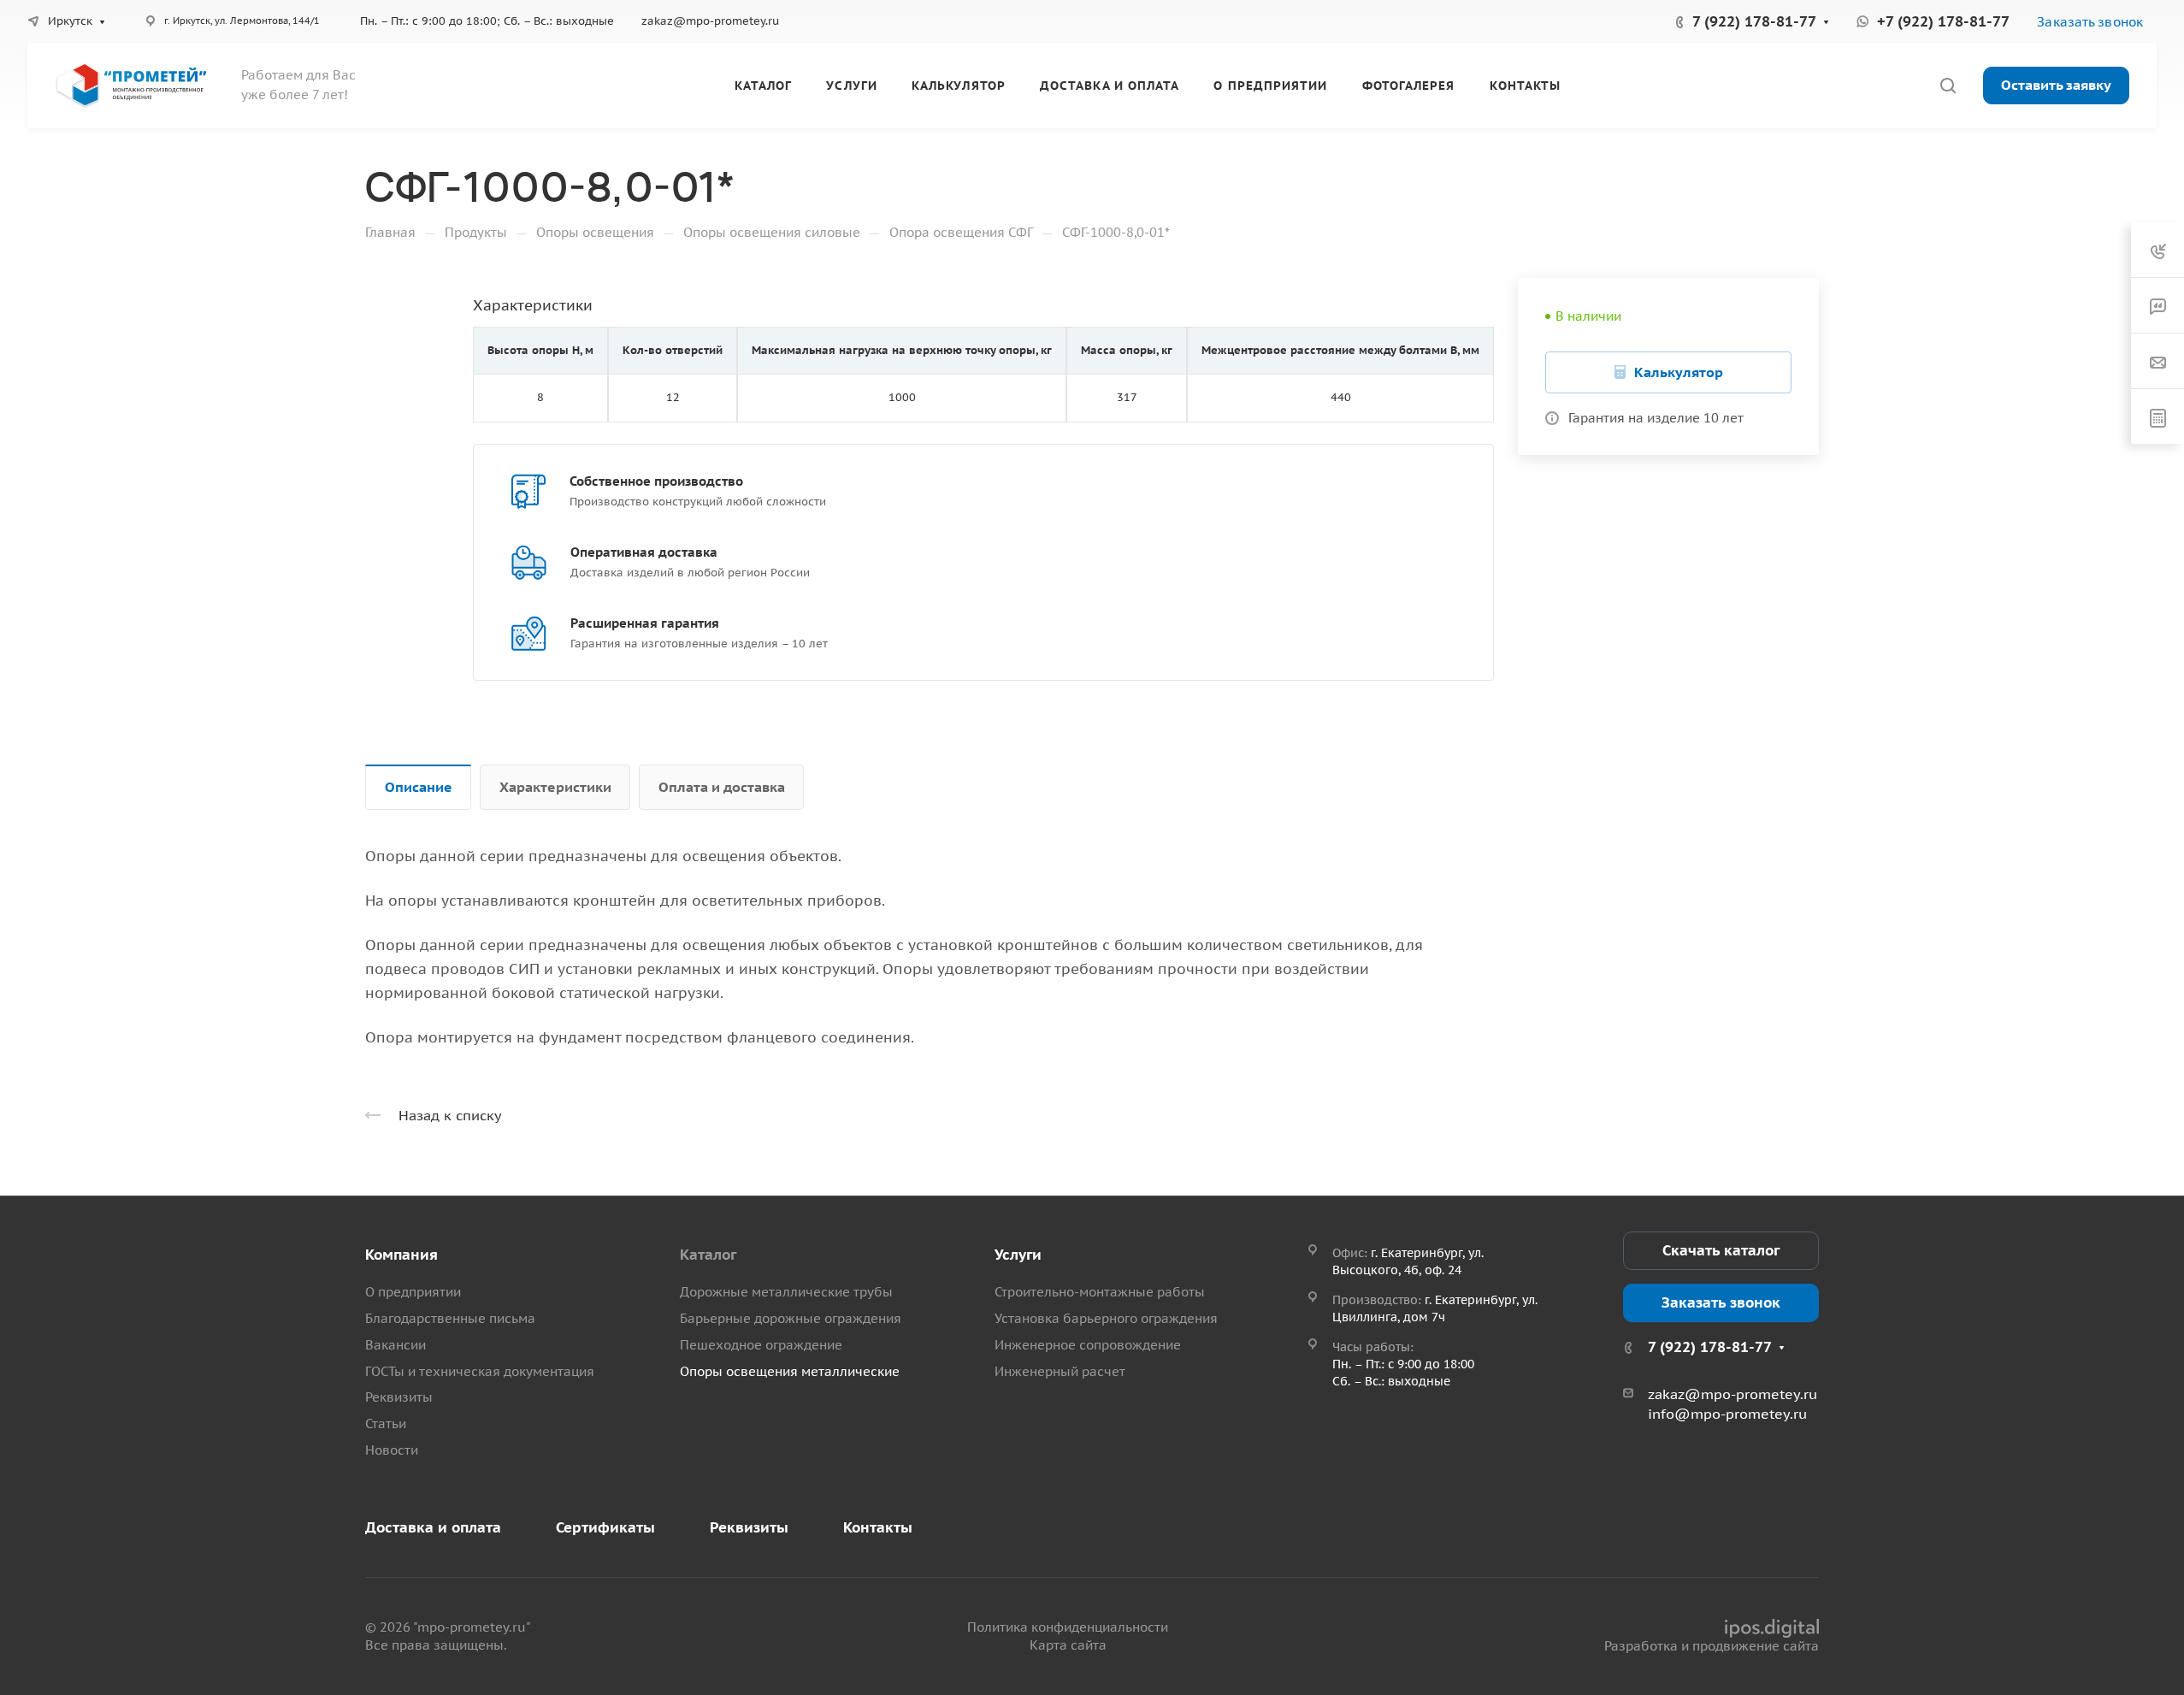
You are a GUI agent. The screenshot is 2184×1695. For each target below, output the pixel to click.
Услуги (1018, 1255)
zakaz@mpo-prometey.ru (710, 21)
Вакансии (395, 1345)
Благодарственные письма (450, 1318)
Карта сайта (1068, 1645)
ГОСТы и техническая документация (480, 1371)
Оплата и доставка (722, 787)
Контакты (878, 1527)
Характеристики (555, 787)
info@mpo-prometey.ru (1727, 1414)
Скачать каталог (1721, 1250)
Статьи (386, 1423)
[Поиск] (1948, 86)
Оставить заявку (2056, 85)
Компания (401, 1255)
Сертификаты (605, 1527)
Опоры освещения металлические (790, 1371)
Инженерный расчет (1060, 1371)
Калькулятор (1679, 372)
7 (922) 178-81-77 (1754, 21)
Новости (392, 1450)
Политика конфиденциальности (1068, 1627)
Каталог (708, 1255)
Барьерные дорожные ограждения (791, 1318)
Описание (419, 787)
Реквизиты (399, 1397)
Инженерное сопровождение (1088, 1345)
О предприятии (413, 1292)
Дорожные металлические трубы (786, 1292)
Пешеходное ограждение (761, 1345)
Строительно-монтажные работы (1100, 1292)
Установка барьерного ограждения (1106, 1318)
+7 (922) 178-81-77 (1943, 21)
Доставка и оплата (433, 1527)
